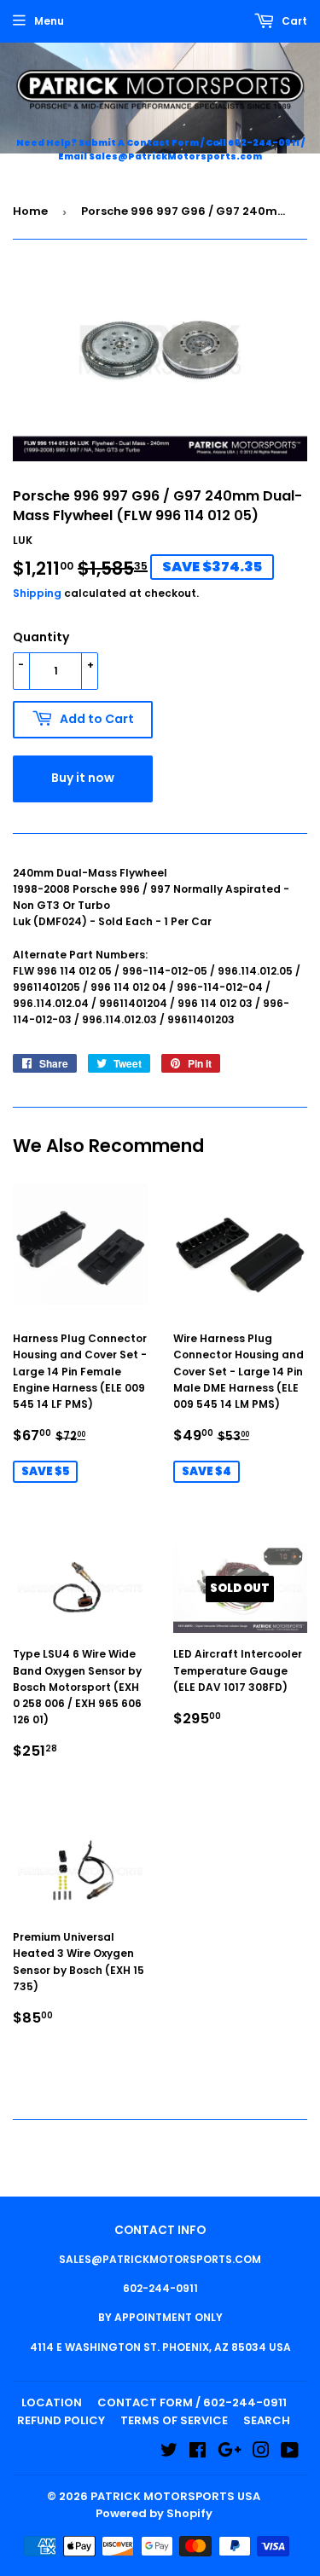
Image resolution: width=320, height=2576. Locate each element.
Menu (49, 21)
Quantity (41, 637)
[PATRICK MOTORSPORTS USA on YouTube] (290, 2453)
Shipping (37, 593)
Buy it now (83, 778)
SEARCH (267, 2420)
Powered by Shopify (154, 2513)
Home (30, 211)
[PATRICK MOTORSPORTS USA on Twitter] (169, 2453)
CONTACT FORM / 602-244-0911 (192, 2402)
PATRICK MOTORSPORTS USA (175, 2496)
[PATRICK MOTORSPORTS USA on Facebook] (198, 2453)
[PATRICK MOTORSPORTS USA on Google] (230, 2453)
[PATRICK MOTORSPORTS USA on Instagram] (261, 2453)
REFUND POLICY (61, 2420)
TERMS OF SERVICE (174, 2420)
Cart (293, 21)
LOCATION (52, 2402)
